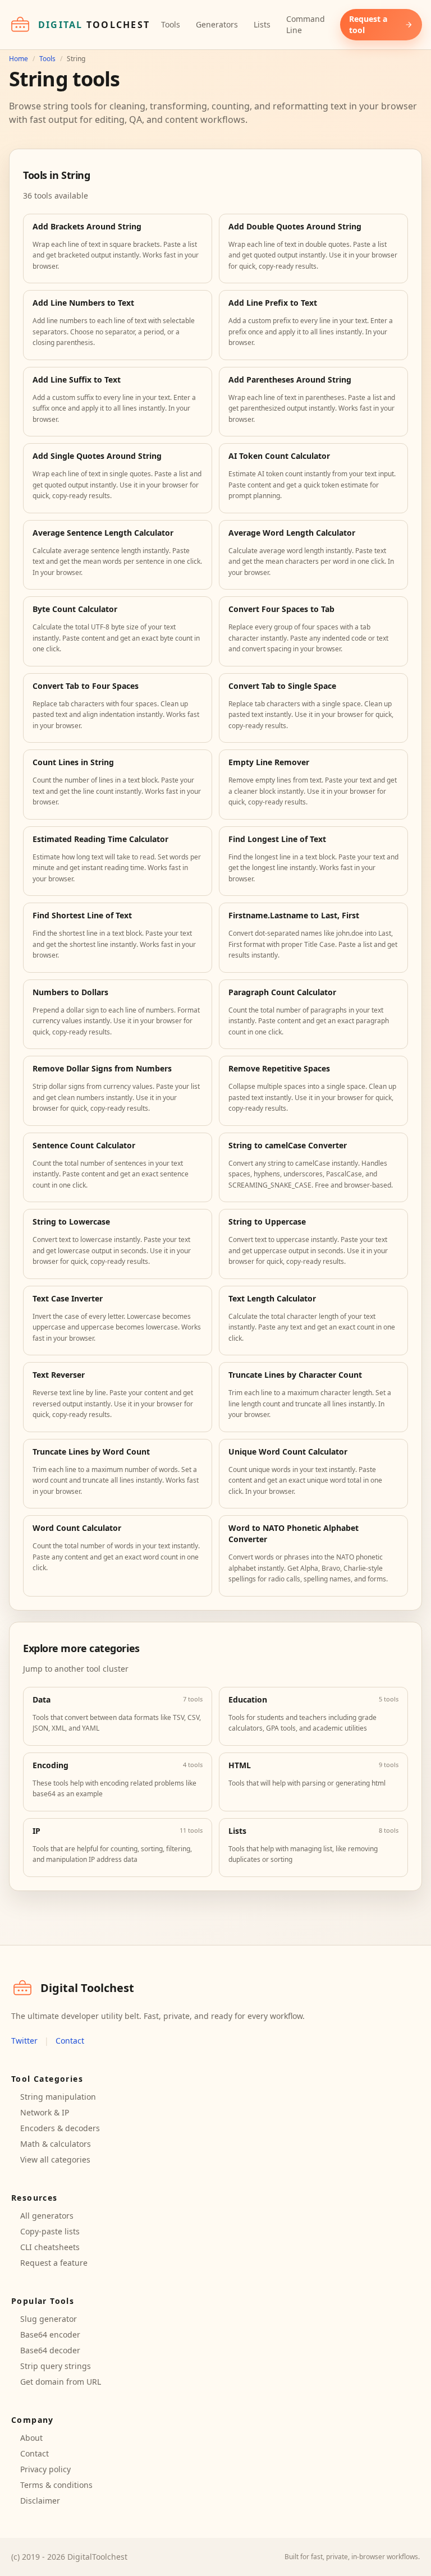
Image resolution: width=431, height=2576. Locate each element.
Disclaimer (40, 2501)
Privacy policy (45, 2469)
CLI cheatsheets (50, 2247)
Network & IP (45, 2112)
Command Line (306, 24)
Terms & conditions (56, 2485)
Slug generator (49, 2319)
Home (19, 59)
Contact (70, 2041)
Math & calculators (56, 2144)
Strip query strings (56, 2366)
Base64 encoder (50, 2334)
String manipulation (58, 2097)
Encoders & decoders (60, 2128)
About (31, 2438)
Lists (262, 24)
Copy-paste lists (50, 2231)
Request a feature (54, 2263)
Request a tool (368, 24)
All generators (47, 2216)
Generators (217, 24)
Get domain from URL (61, 2382)
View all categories (55, 2159)
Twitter (24, 2041)
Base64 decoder (50, 2350)
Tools (171, 24)
